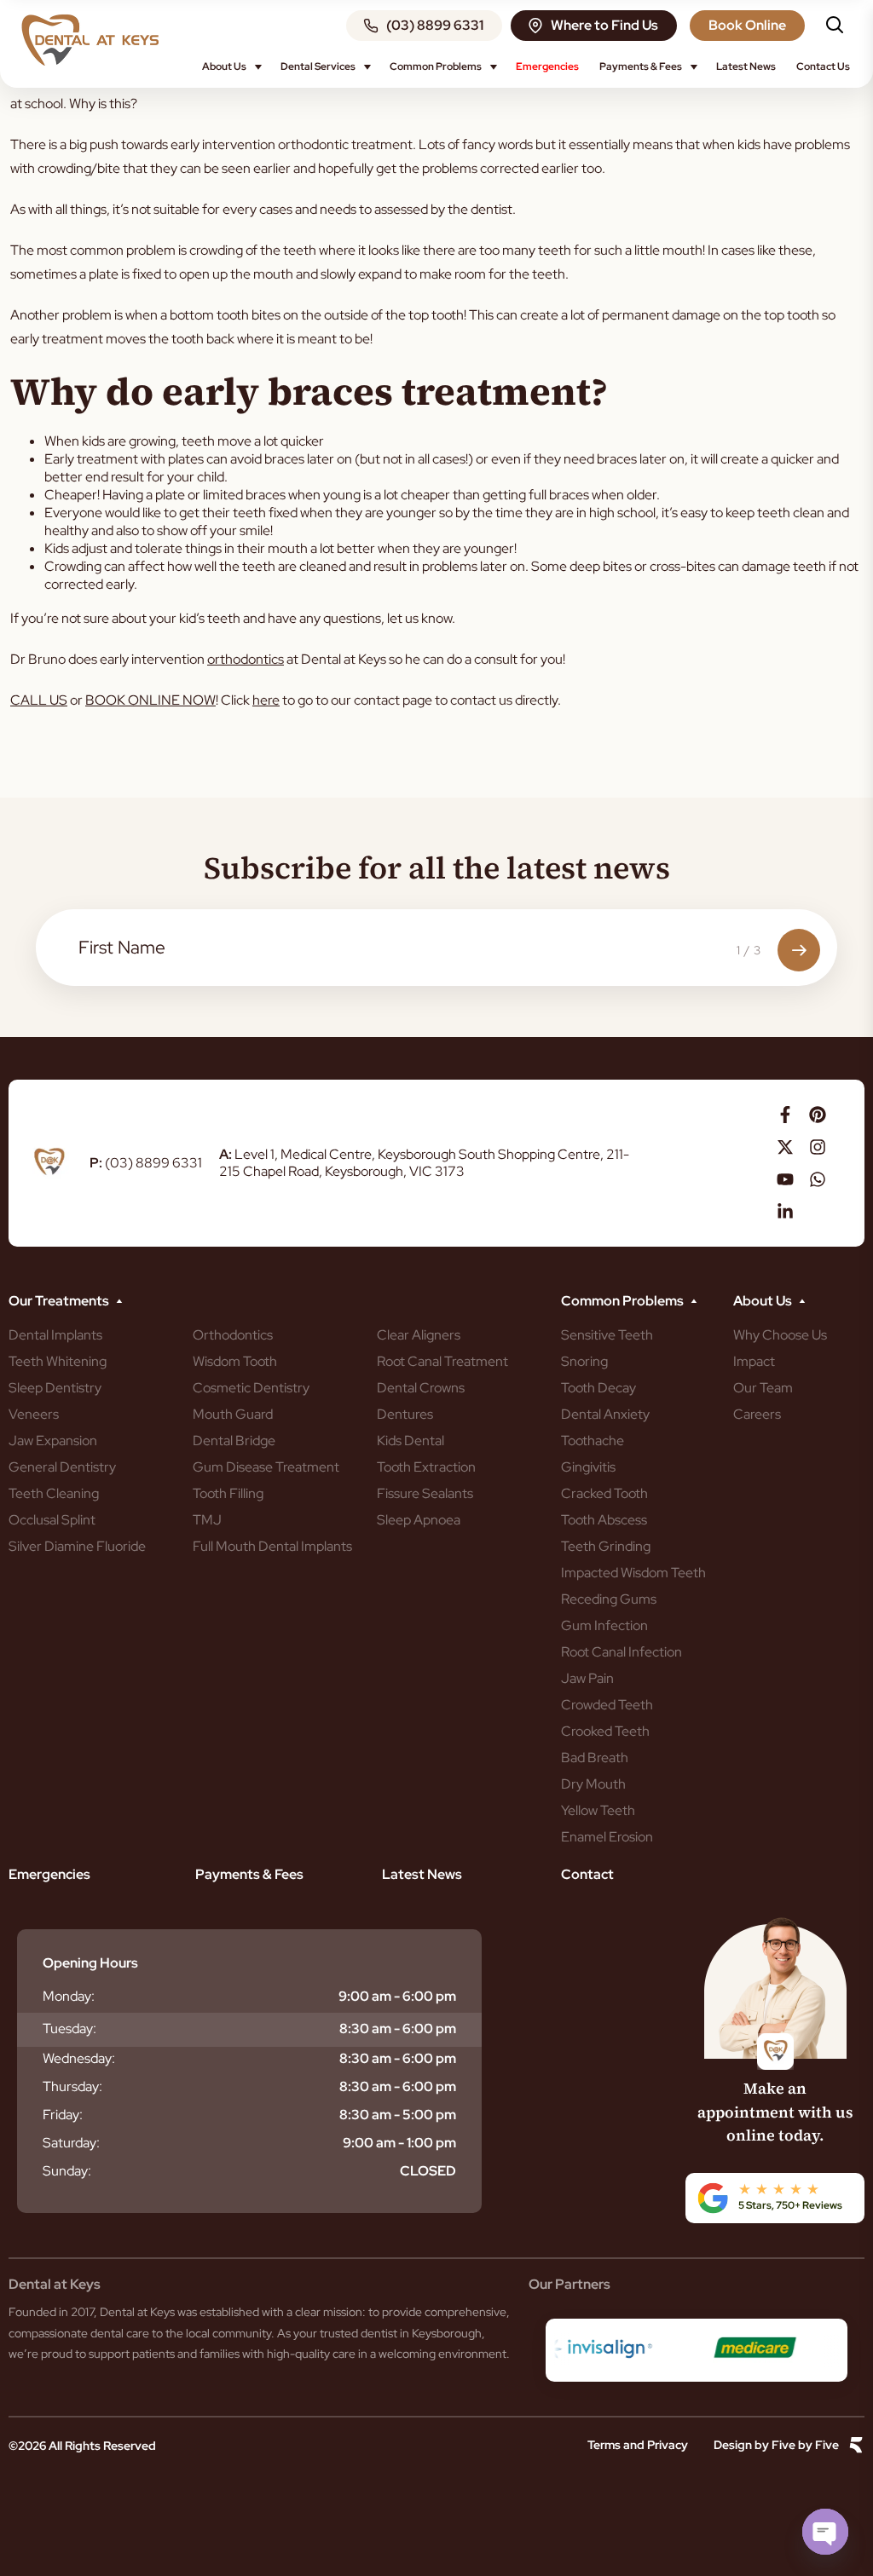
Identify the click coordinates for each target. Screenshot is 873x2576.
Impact (754, 1361)
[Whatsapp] (818, 1179)
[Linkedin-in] (785, 1212)
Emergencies (547, 66)
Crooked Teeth (605, 1731)
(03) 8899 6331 (146, 1163)
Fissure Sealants (425, 1493)
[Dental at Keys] (90, 40)
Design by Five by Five (776, 2445)
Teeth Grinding (606, 1546)
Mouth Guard (233, 1414)
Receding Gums (609, 1599)
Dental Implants (55, 1335)
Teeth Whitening (58, 1361)
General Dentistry (62, 1467)
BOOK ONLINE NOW (150, 700)
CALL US (39, 700)
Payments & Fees (641, 66)
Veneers (34, 1414)
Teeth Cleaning (54, 1493)
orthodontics (246, 659)
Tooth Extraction (426, 1467)
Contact (587, 1874)
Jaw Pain (587, 1678)
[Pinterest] (818, 1115)
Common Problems (436, 66)
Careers (757, 1414)
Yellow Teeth (598, 1810)
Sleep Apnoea (419, 1520)
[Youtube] (785, 1179)
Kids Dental (410, 1441)
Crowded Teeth (607, 1705)
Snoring (584, 1361)
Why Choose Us (780, 1335)
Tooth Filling (228, 1493)
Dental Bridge (234, 1441)
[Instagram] (818, 1147)
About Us (224, 66)
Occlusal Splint (52, 1520)
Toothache (593, 1441)
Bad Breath (595, 1758)
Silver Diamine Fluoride (77, 1546)
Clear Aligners (419, 1335)
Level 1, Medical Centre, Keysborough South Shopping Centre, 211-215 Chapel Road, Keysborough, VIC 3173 (424, 1163)
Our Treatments (59, 1301)
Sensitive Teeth (607, 1335)
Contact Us (823, 66)
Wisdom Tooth (235, 1361)
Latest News (746, 66)
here (266, 700)
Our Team (763, 1388)
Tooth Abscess (604, 1520)
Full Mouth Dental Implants (272, 1546)
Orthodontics (233, 1335)
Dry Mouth (593, 1784)
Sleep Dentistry (55, 1388)
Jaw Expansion (53, 1441)
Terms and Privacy (638, 2445)
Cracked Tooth (604, 1493)
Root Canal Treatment (442, 1361)
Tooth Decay (598, 1388)
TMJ (207, 1520)
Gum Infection (604, 1625)
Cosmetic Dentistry (251, 1388)
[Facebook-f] (785, 1115)
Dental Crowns (421, 1388)
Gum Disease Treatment (266, 1467)
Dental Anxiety (605, 1414)
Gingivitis (588, 1467)
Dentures (405, 1414)
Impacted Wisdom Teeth (633, 1573)
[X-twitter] (785, 1147)
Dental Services (318, 66)
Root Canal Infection (622, 1652)
